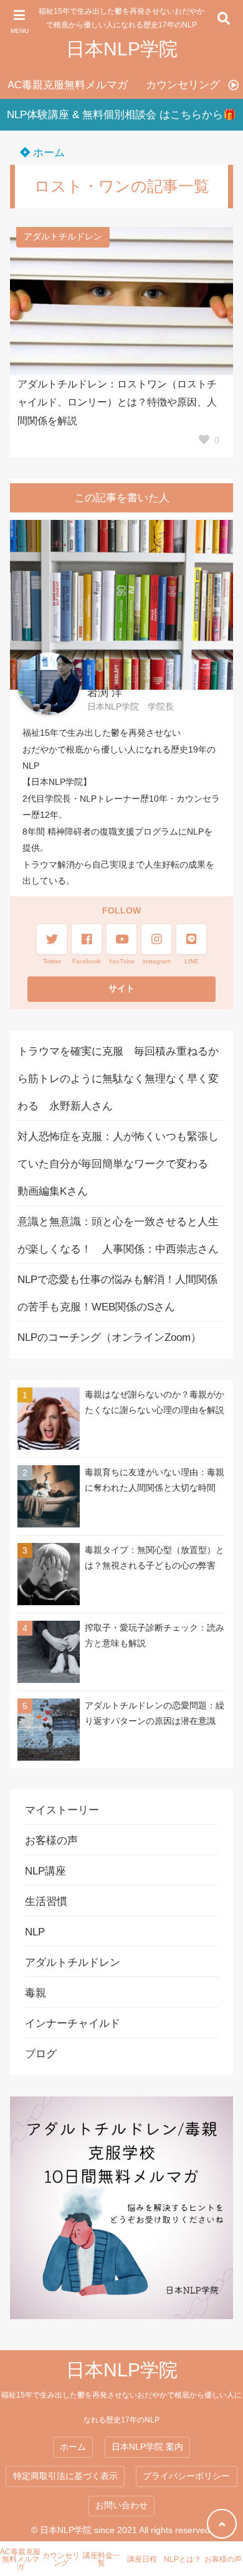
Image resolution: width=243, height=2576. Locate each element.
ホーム (47, 153)
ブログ (41, 2054)
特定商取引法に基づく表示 (65, 2476)
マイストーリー (62, 1810)
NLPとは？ (183, 2559)
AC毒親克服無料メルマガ (68, 85)
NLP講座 (45, 1871)
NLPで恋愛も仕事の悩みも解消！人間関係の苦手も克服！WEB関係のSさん (117, 1293)
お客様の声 (51, 1841)
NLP (35, 1932)
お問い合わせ (121, 2505)
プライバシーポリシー (186, 2476)
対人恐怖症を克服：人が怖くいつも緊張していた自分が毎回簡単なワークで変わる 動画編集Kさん (118, 1164)
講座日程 (142, 2559)
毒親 (36, 1993)
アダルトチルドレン (63, 237)
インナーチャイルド (73, 2023)
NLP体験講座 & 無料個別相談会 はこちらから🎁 (121, 115)
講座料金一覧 (102, 2559)
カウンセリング (183, 85)
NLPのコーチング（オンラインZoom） (109, 1337)
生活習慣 (46, 1902)
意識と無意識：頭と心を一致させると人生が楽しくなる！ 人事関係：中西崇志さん (118, 1235)
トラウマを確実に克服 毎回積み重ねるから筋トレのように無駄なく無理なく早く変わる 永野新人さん (118, 1079)
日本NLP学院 (122, 49)
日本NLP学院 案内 (147, 2447)
